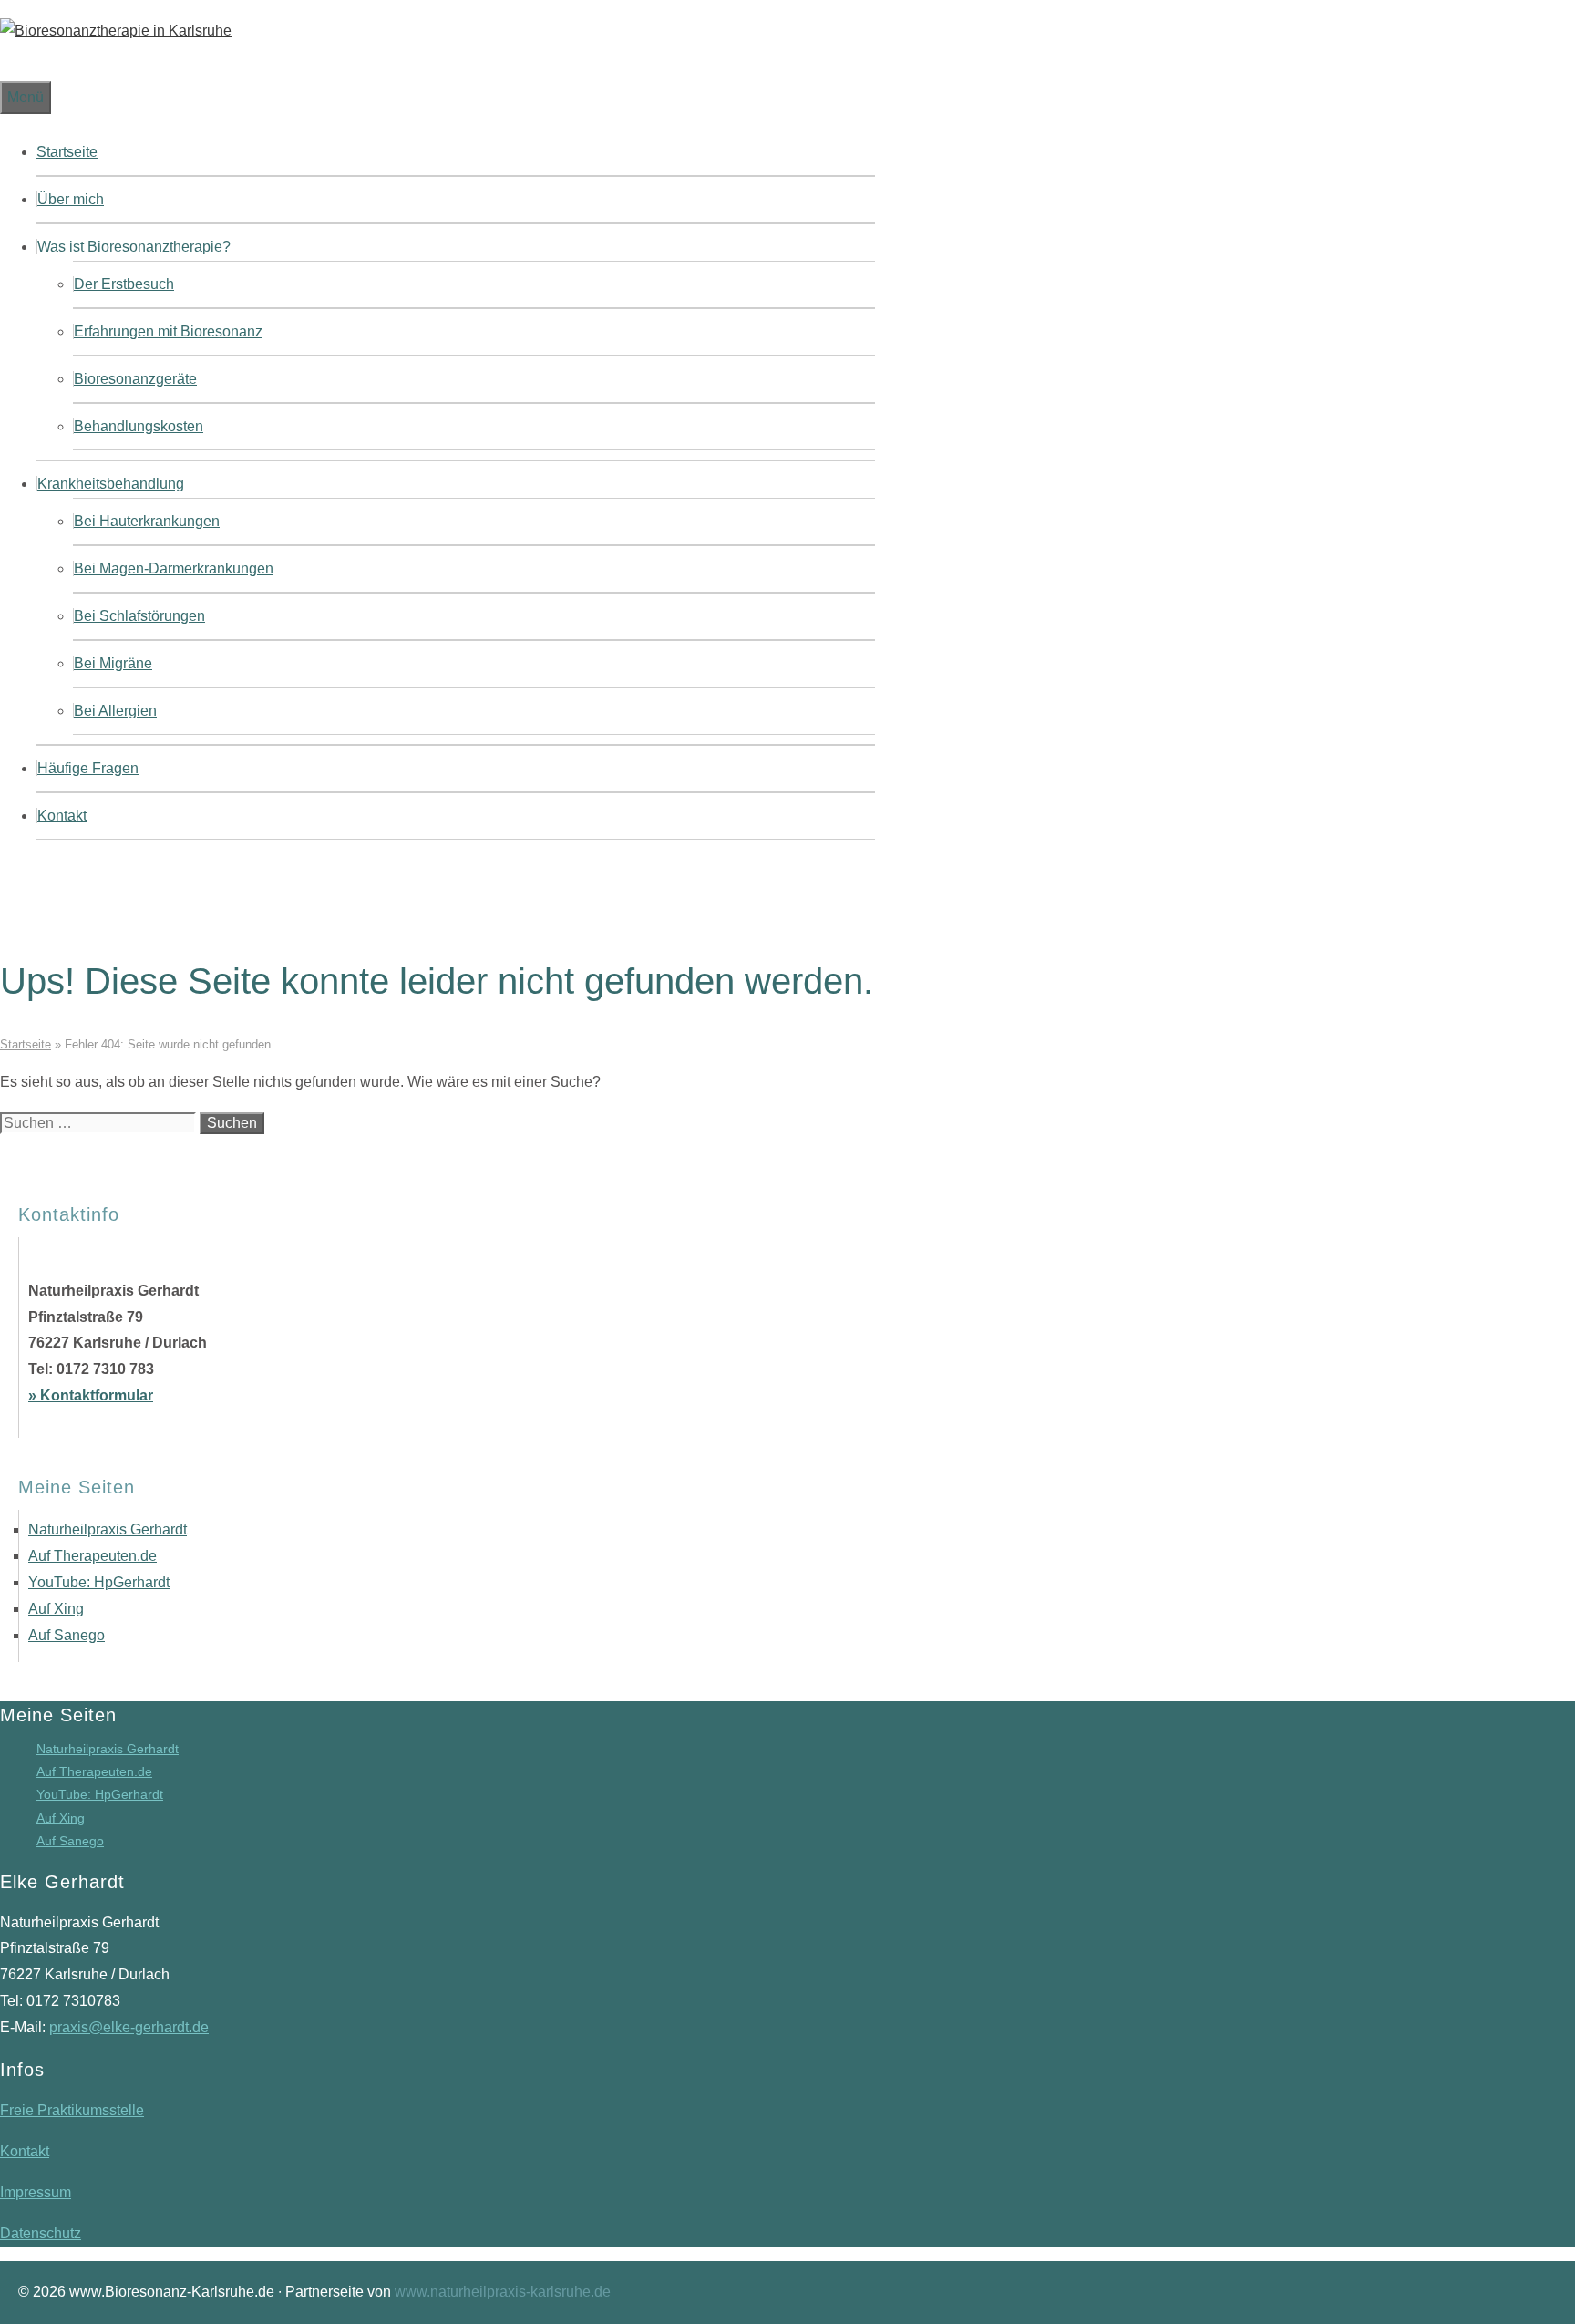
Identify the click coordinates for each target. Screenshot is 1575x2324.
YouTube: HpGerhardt (99, 1582)
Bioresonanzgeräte (135, 379)
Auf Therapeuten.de (93, 1556)
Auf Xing (56, 1609)
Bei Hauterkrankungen (147, 521)
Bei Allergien (115, 711)
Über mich (71, 199)
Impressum (36, 2192)
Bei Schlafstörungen (139, 616)
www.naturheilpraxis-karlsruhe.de (503, 2292)
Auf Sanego (67, 1635)
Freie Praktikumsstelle (72, 2110)
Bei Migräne (113, 663)
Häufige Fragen (88, 768)
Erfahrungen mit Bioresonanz (168, 331)
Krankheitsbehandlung (111, 484)
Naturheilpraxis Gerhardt (108, 1529)
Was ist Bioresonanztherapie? (134, 247)
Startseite (67, 152)
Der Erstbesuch (124, 284)
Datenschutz (41, 2233)
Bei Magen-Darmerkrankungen (174, 568)
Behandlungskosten (139, 426)
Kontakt (62, 816)
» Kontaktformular (91, 1395)
